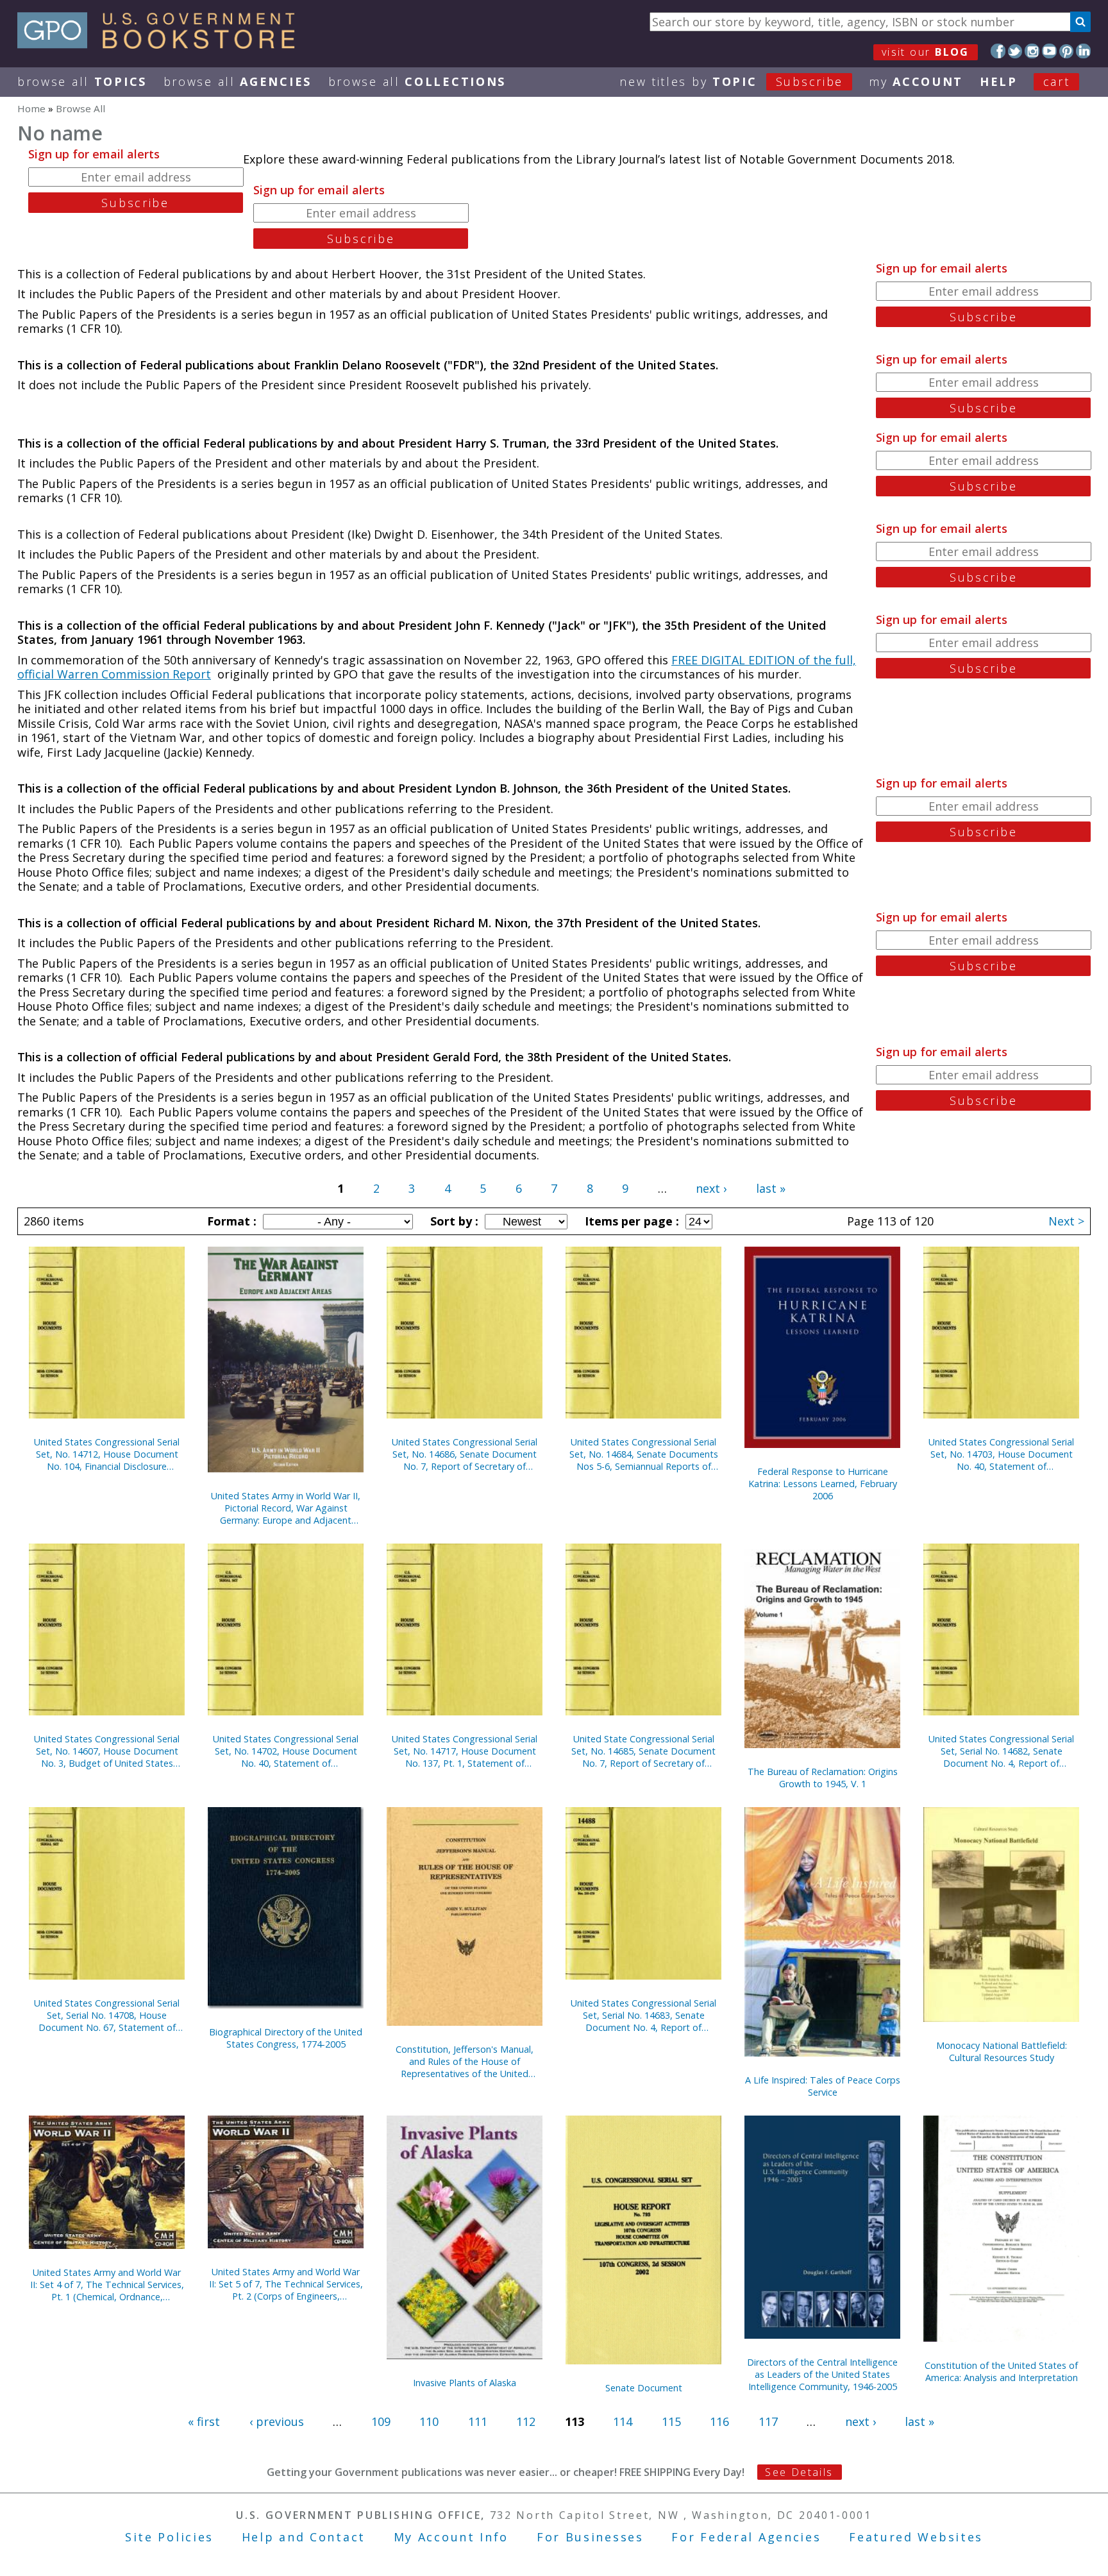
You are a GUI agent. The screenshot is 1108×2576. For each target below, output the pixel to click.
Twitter (1015, 51)
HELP (999, 81)
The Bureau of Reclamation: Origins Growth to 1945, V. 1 (823, 1778)
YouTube (1049, 51)
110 (429, 2421)
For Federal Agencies (746, 2537)
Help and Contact (304, 2537)
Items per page (630, 1221)
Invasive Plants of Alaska (465, 2383)
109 (381, 2421)
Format (230, 1221)
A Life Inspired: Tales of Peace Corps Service (823, 2086)
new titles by (731, 81)
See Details (799, 2472)
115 (671, 2421)
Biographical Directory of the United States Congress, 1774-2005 (286, 2038)
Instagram (1032, 51)
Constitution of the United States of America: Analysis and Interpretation (1001, 2371)
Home (31, 108)
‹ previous (277, 2421)
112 (526, 2421)
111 (478, 2421)
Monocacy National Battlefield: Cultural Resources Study (1002, 2051)
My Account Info (451, 2537)
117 (768, 2421)
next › (711, 1188)
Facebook (998, 51)
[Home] (162, 44)
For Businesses (590, 2537)
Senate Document (644, 2388)
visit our (926, 52)
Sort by (453, 1221)
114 (623, 2421)
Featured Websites (916, 2537)
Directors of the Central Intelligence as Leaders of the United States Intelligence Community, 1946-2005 (822, 2374)
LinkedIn (1083, 51)
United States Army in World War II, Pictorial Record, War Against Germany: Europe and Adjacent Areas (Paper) (286, 1508)
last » (771, 1188)
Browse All (82, 81)
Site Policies (169, 2537)
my (916, 81)
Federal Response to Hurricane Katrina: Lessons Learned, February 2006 (823, 1484)
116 (719, 2421)
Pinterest (1067, 51)
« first (204, 2421)
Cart (1057, 81)
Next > (1066, 1221)
